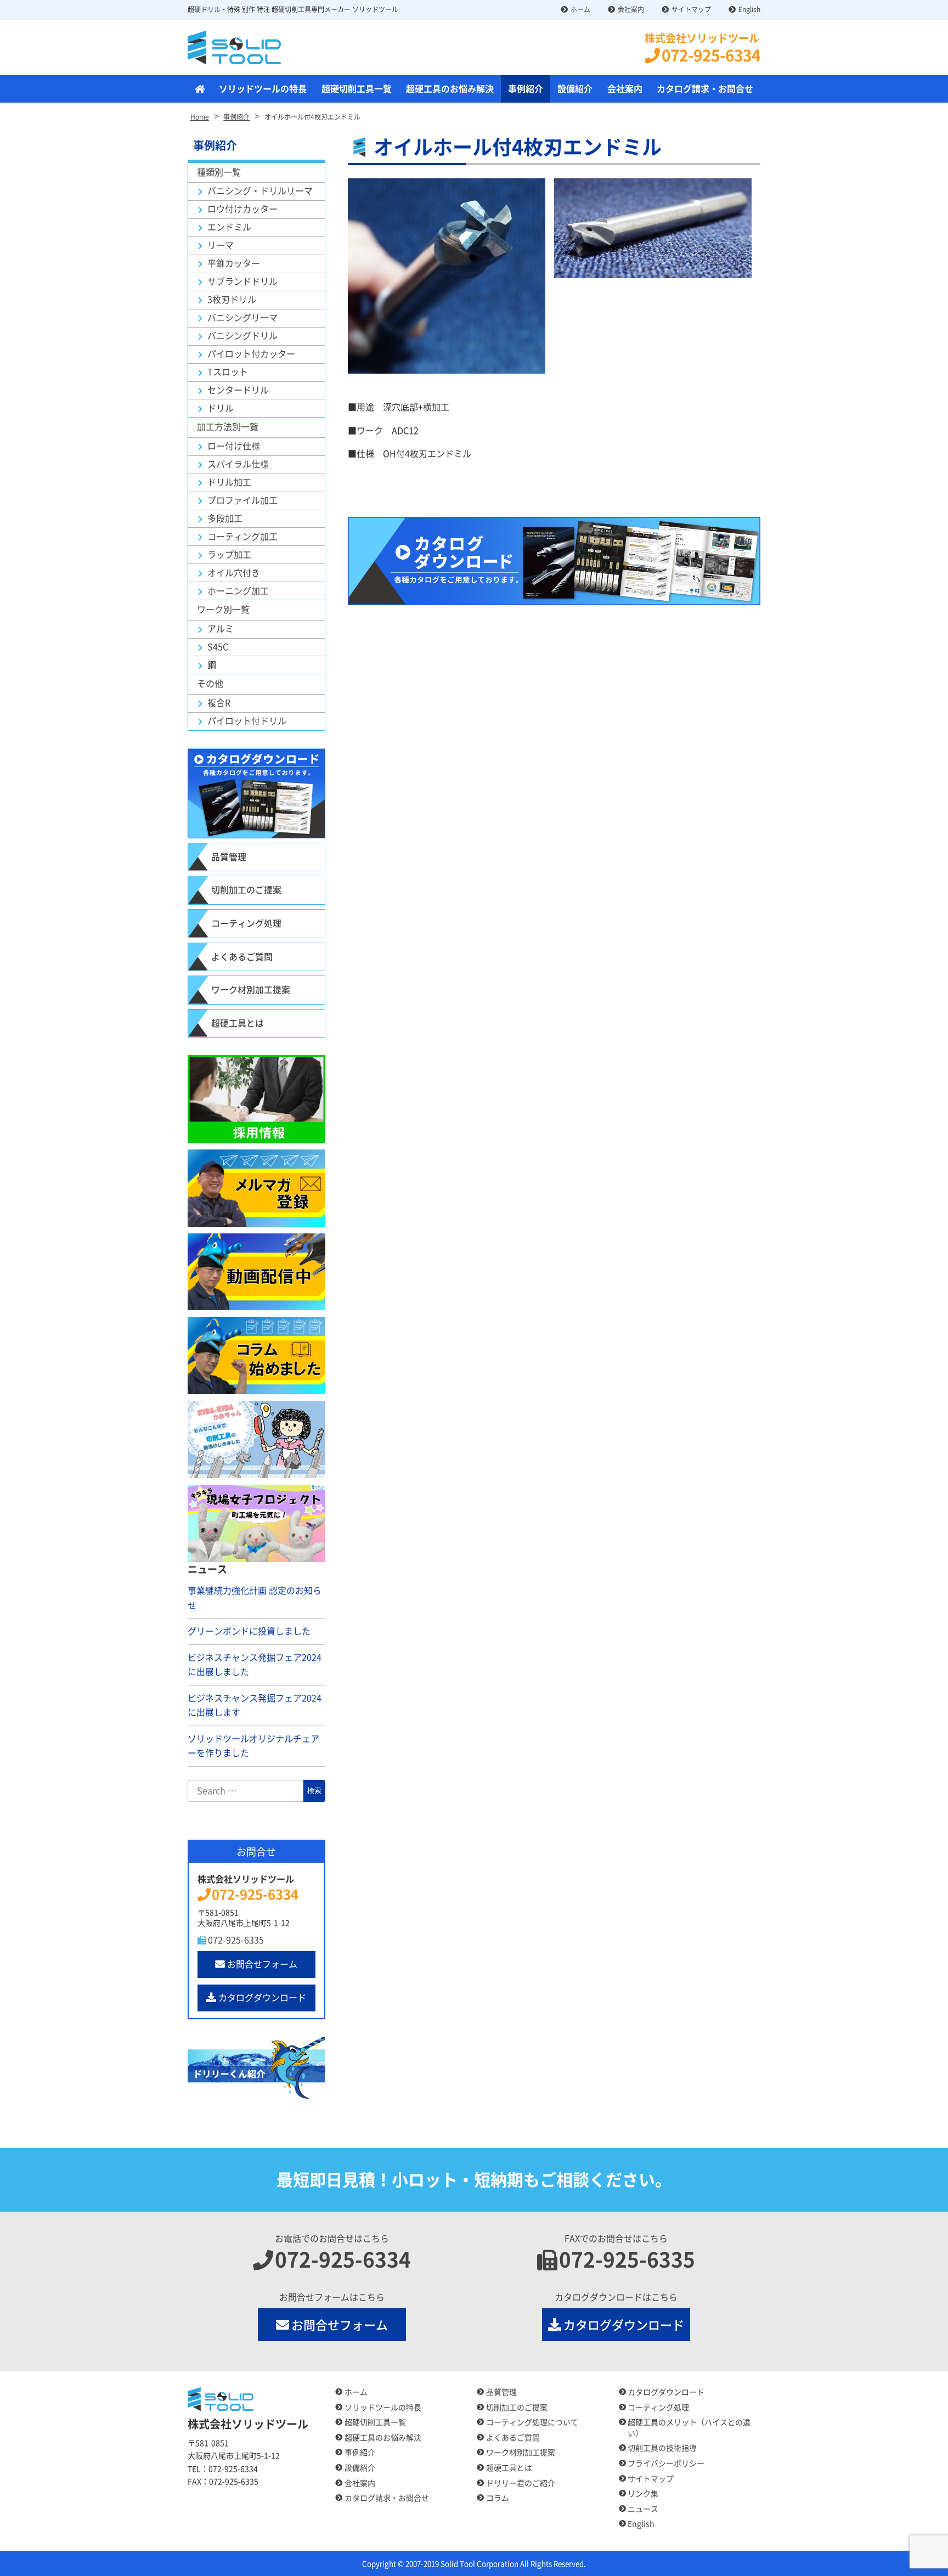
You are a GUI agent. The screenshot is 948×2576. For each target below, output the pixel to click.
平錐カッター (234, 263)
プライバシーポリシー (666, 2464)
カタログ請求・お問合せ (705, 89)
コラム (498, 2498)
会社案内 (631, 9)
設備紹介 (575, 89)
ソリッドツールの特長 (263, 89)
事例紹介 (526, 89)
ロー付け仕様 (234, 446)
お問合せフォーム (262, 1964)
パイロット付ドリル (247, 721)
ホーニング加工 (238, 591)
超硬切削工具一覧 (357, 89)
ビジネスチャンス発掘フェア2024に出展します (255, 1706)
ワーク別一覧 (223, 610)
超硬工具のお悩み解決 (450, 89)
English (749, 9)
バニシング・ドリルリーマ (260, 191)
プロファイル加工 (242, 500)
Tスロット (228, 372)
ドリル (221, 408)
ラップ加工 (229, 555)
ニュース (643, 2509)
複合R (219, 703)
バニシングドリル (242, 336)
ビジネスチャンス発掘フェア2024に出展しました (255, 1665)
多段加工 (225, 518)
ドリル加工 (229, 482)
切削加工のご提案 (246, 890)
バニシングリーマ (242, 318)
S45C (218, 647)
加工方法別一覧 (228, 427)
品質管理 (229, 857)
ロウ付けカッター (242, 209)
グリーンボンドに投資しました (249, 1631)
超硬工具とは (238, 1023)
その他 (210, 684)
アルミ (221, 629)
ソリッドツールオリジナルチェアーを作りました (253, 1746)
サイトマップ (691, 9)
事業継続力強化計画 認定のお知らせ (255, 1598)
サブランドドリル (242, 281)
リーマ (221, 245)
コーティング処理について (532, 2422)
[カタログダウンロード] (554, 561)
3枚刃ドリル (232, 300)
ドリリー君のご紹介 (521, 2483)
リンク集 (643, 2494)
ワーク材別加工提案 (251, 990)
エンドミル (229, 227)
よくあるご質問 (242, 957)
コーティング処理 (246, 923)
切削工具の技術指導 (662, 2448)
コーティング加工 (242, 537)
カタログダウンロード (262, 1998)
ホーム (580, 9)
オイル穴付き (234, 573)
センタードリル (238, 390)
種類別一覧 (219, 172)
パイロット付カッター (251, 354)
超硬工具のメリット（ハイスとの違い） (689, 2428)
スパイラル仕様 (238, 464)
